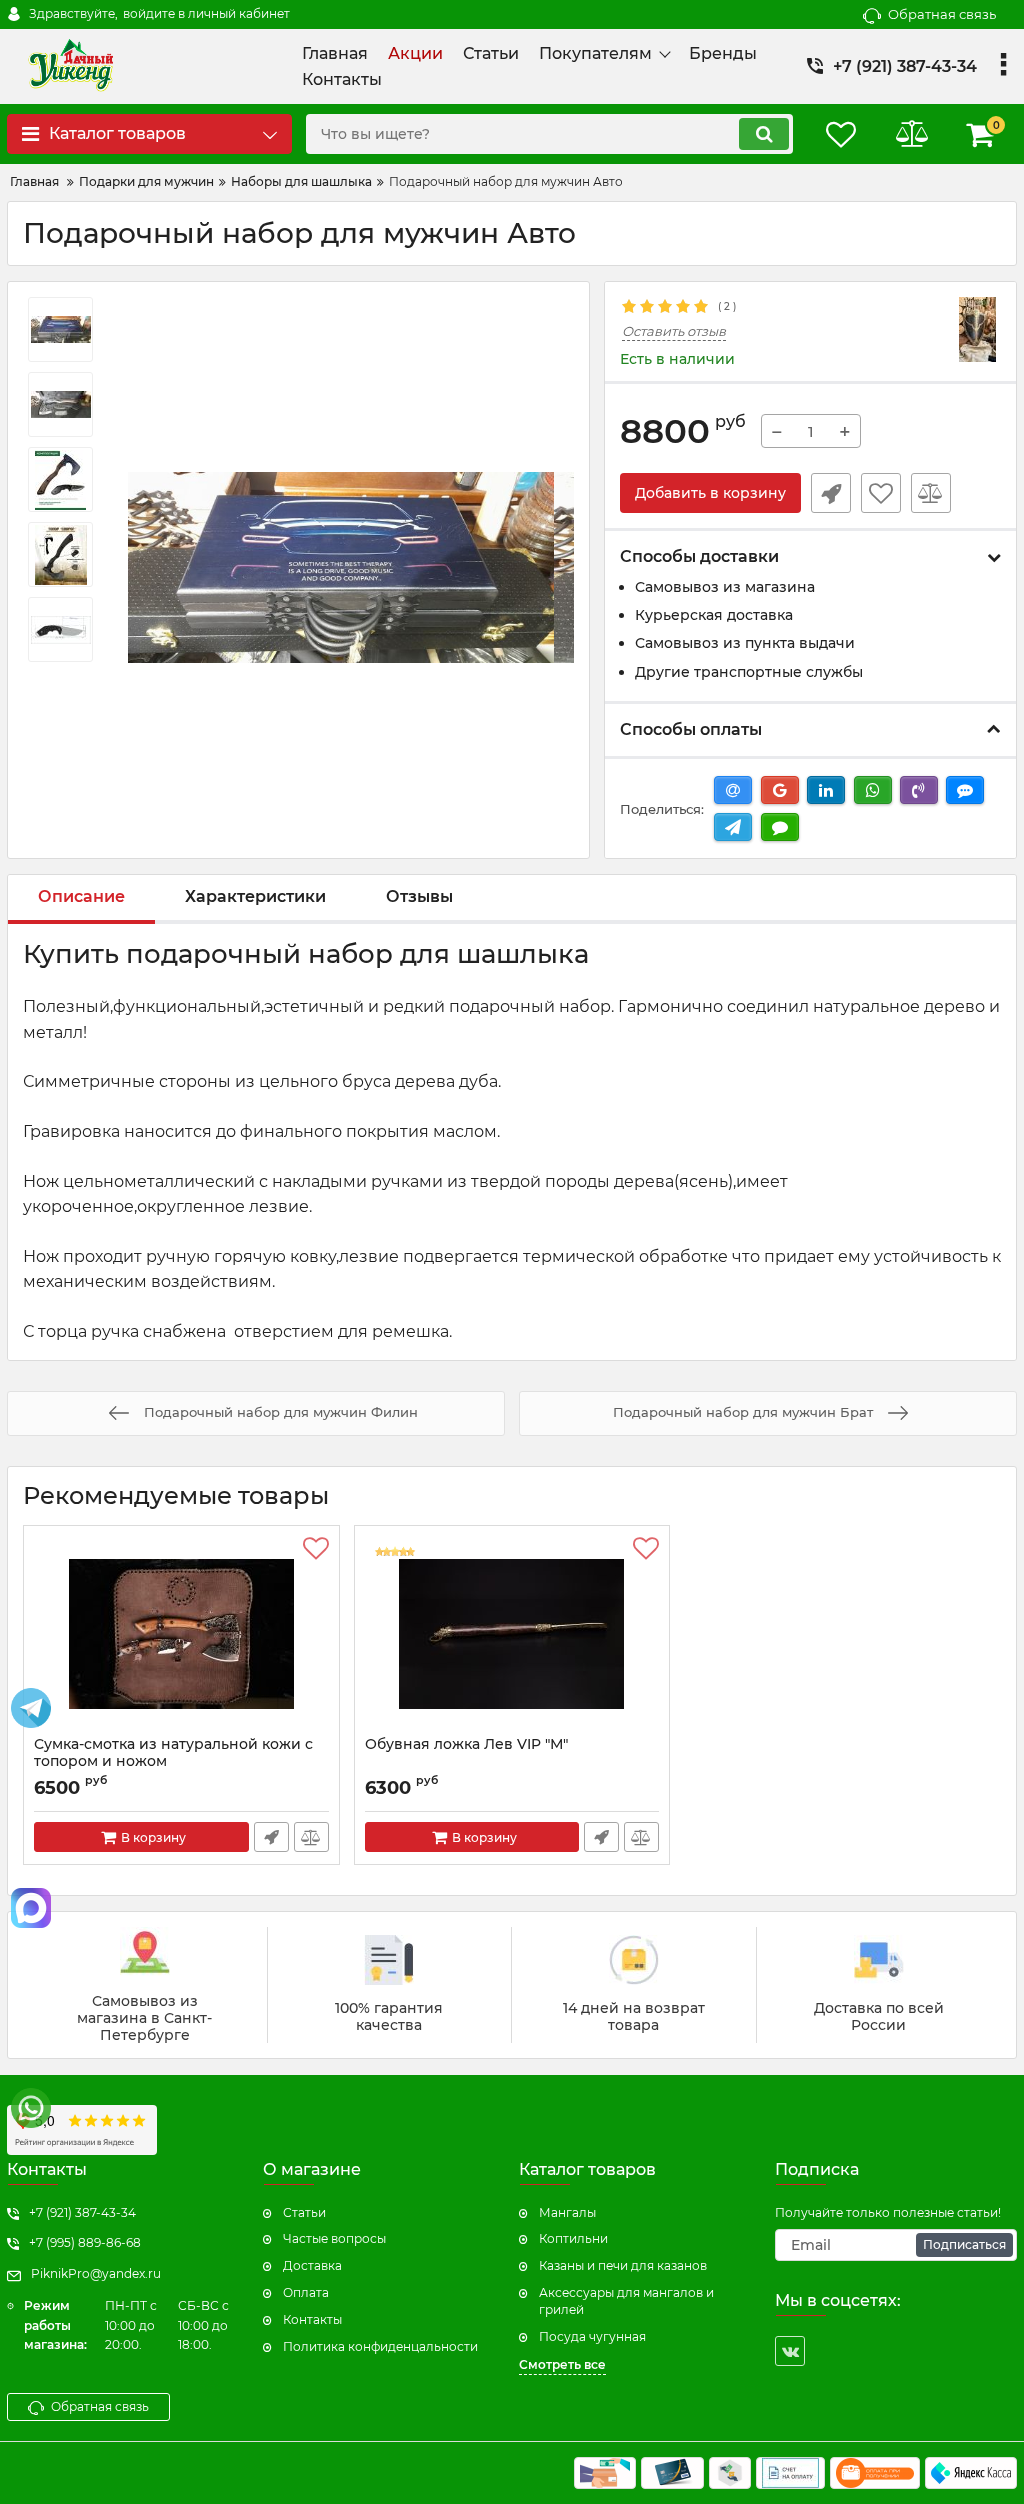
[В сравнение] (931, 493)
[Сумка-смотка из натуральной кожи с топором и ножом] (181, 1636)
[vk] (790, 2351)
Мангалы (567, 2212)
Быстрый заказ (831, 493)
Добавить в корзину (710, 493)
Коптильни (573, 2238)
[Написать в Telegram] (31, 1708)
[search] (764, 134)
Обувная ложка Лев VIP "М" (466, 1744)
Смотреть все (562, 2364)
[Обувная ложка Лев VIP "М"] (512, 1636)
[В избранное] (881, 493)
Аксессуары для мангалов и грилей (626, 2301)
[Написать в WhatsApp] (31, 2108)
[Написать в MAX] (31, 1908)
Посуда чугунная (592, 2336)
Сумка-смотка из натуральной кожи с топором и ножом (173, 1753)
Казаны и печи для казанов (623, 2265)
